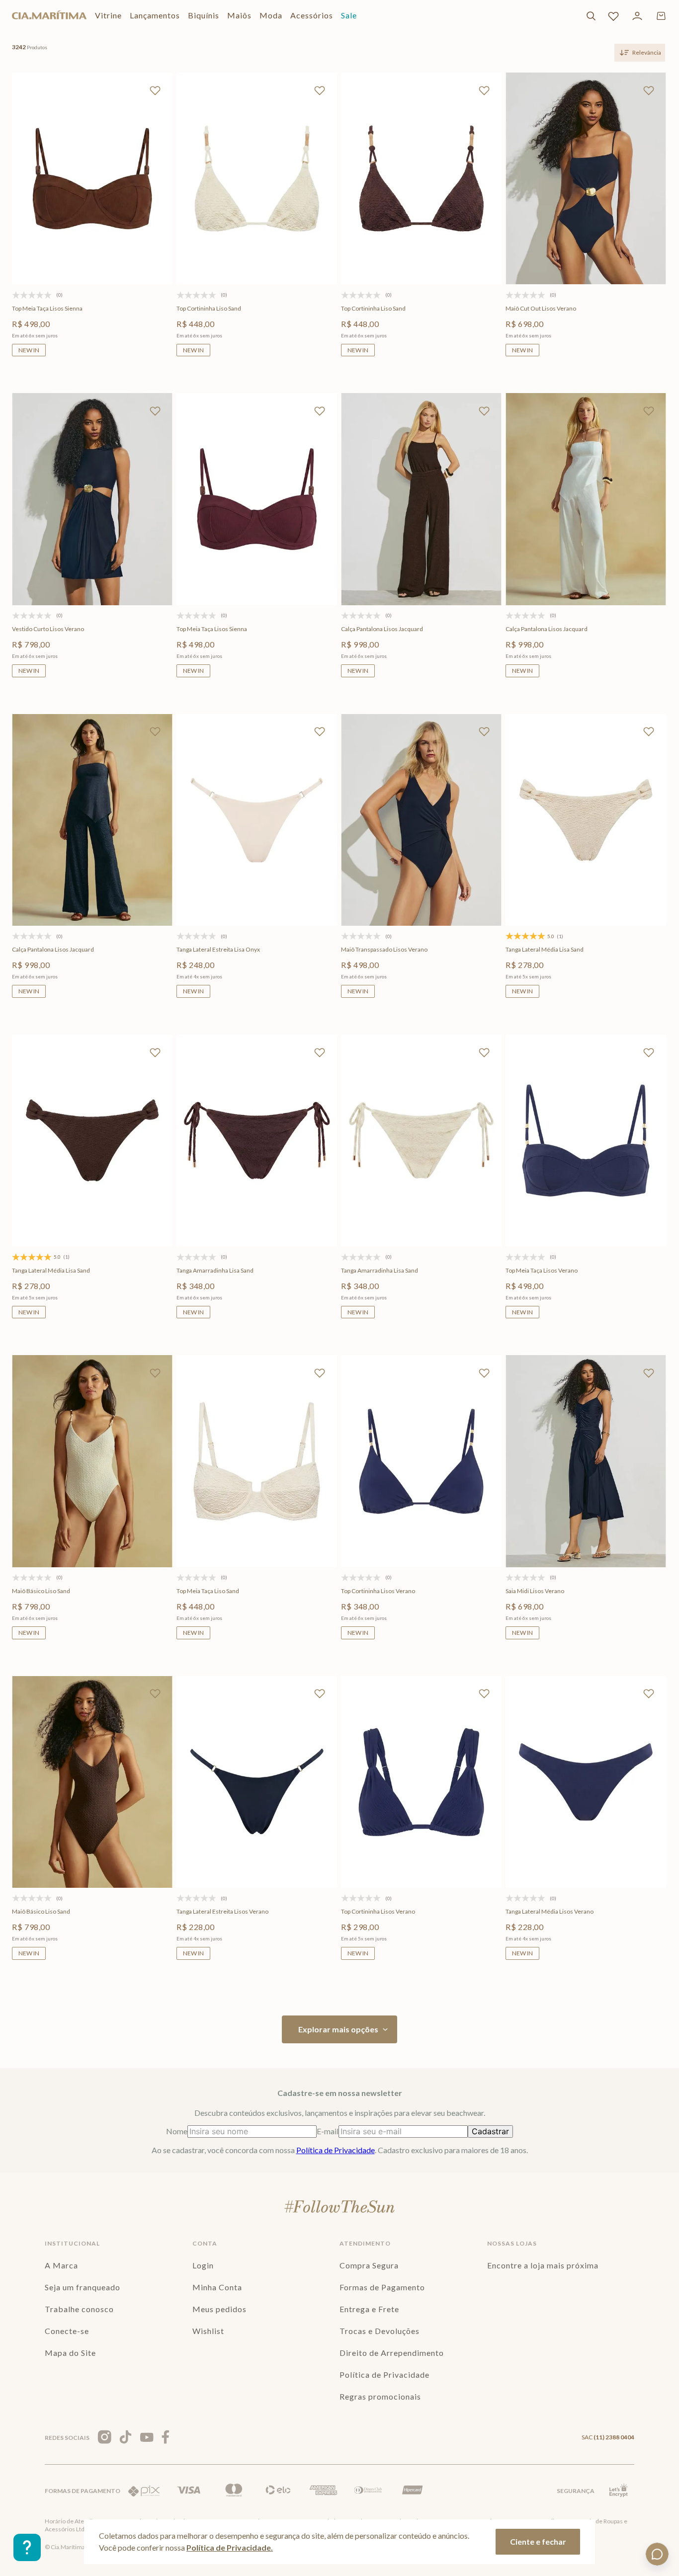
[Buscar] (591, 16)
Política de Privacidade (336, 2150)
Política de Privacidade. (230, 2547)
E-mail (328, 2131)
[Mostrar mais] (339, 2029)
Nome (177, 2131)
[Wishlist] (613, 16)
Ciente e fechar (538, 2541)
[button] (46, 244)
